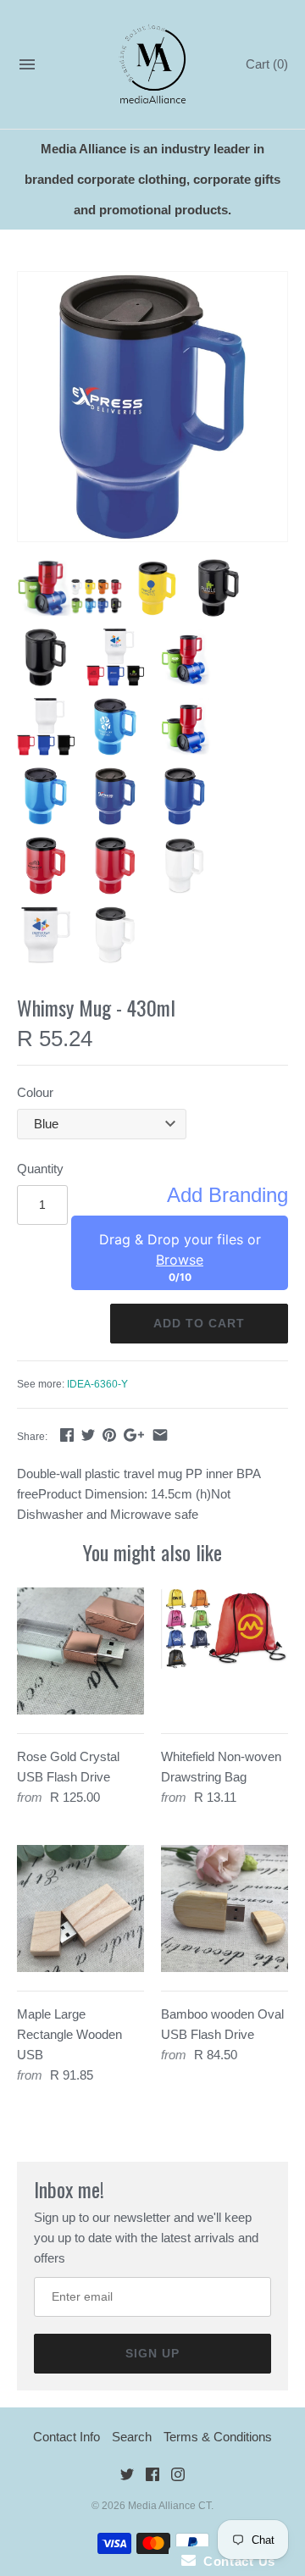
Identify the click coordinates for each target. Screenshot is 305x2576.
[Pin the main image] (109, 1435)
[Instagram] (178, 2477)
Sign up (152, 2353)
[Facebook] (152, 2477)
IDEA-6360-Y (97, 1384)
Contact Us (236, 2561)
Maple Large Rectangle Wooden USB (69, 2034)
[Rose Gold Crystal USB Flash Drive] (80, 1651)
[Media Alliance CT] (153, 65)
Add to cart (199, 1323)
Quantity (40, 1169)
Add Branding (227, 1195)
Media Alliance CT (169, 2506)
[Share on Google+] (134, 1435)
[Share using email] (160, 1435)
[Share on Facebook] (67, 1435)
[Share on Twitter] (88, 1435)
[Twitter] (127, 2477)
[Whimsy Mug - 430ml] (152, 407)
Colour (35, 1092)
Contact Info (67, 2437)
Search (132, 2437)
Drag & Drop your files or (180, 1249)
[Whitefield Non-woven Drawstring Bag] (225, 1651)
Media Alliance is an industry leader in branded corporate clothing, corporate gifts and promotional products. (152, 179)
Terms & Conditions (218, 2437)
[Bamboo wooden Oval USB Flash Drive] (225, 1908)
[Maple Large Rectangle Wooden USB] (80, 1908)
